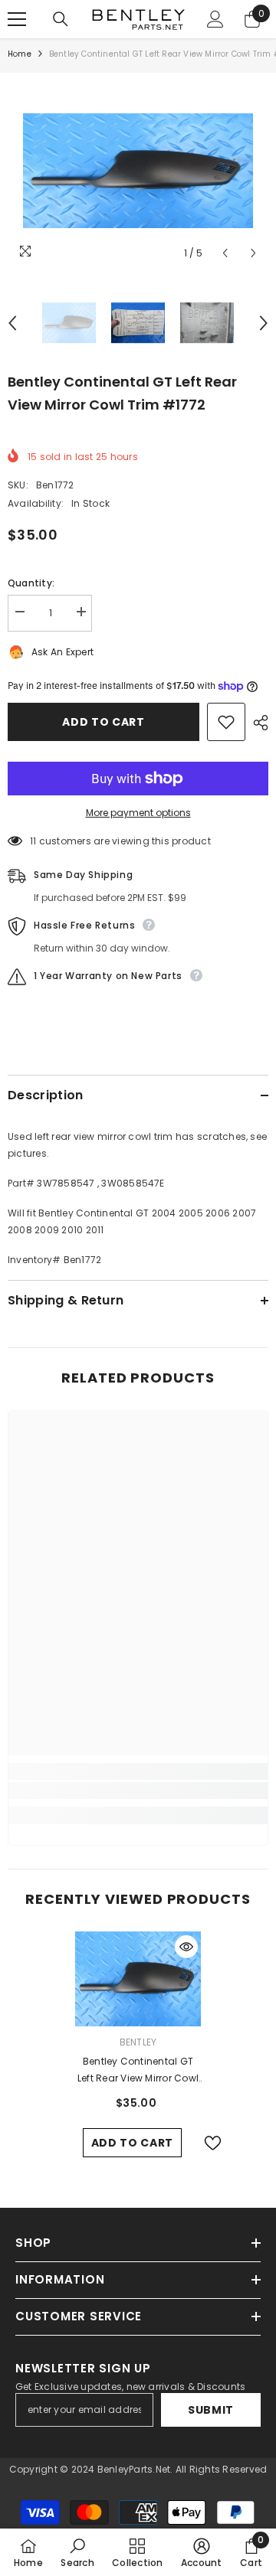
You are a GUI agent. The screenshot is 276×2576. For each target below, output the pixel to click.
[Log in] (215, 19)
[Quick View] (186, 1947)
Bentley (138, 2042)
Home (20, 54)
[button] (225, 253)
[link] (138, 1791)
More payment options (138, 813)
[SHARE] (257, 723)
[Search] (61, 19)
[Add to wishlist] (226, 722)
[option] (138, 171)
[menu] (17, 19)
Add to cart (103, 722)
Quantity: (31, 583)
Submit (211, 2410)
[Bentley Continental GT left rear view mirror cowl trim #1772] (138, 1979)
